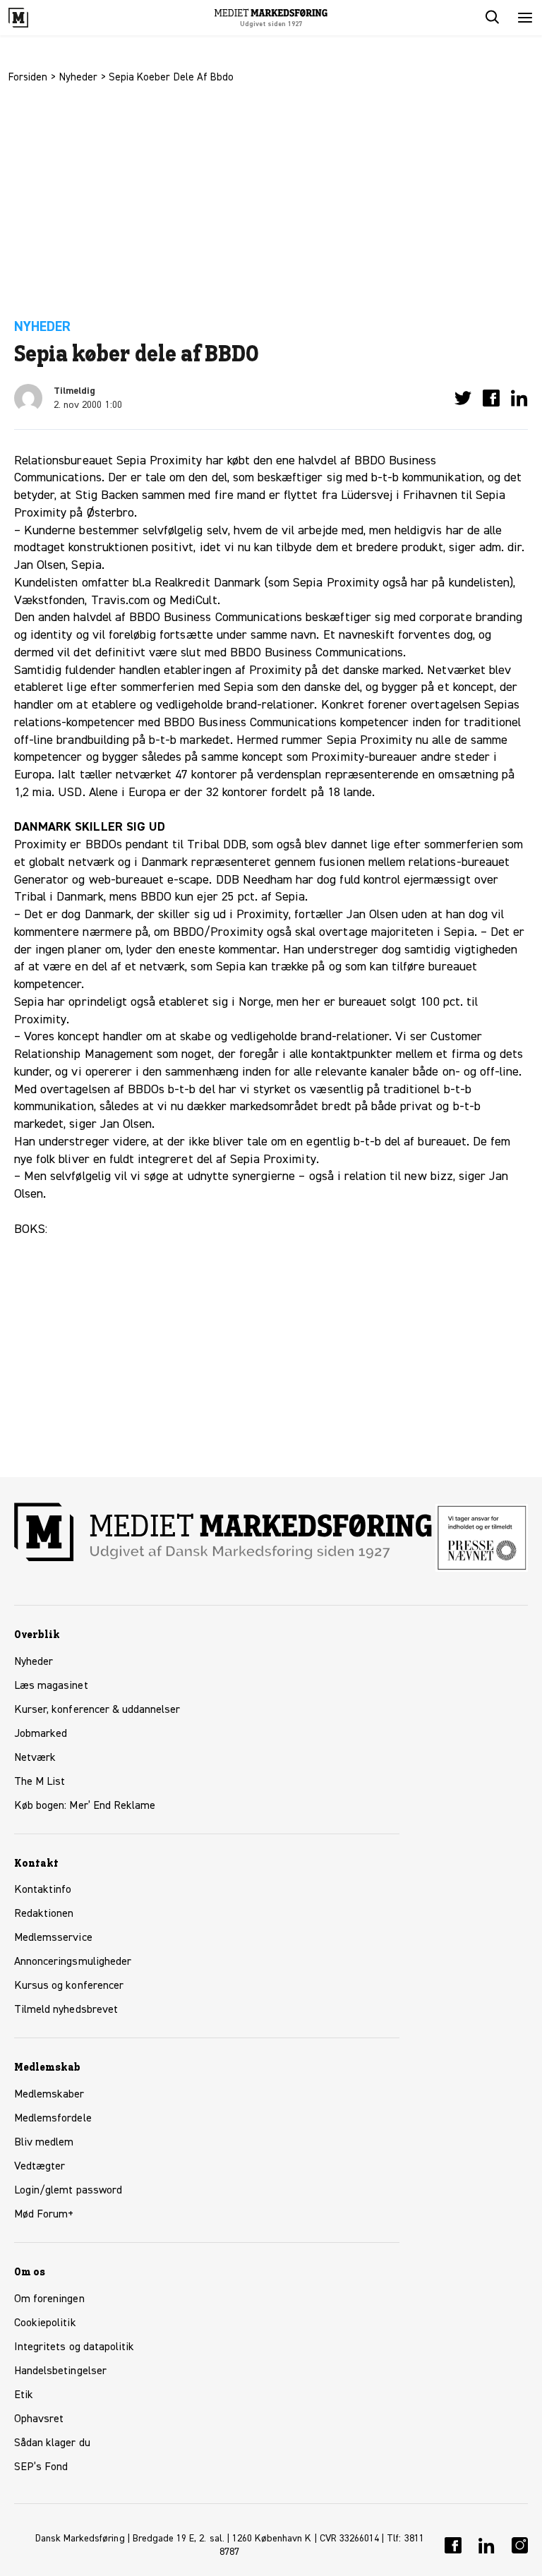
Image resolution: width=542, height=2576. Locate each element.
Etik (24, 2395)
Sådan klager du (52, 2443)
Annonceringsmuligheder (73, 1962)
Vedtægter (40, 2167)
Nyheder (78, 77)
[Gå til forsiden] (34, 18)
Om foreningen (49, 2299)
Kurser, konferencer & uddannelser (97, 1710)
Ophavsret (39, 2419)
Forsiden (28, 77)
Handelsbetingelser (60, 2371)
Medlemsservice (53, 1938)
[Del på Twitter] (463, 398)
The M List (40, 1782)
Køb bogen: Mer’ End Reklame (85, 1806)
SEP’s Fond (41, 2467)
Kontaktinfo (43, 1890)
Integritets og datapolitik (74, 2347)
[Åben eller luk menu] (525, 18)
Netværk (35, 1758)
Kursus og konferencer (69, 1986)
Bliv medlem (44, 2143)
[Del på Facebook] (491, 398)
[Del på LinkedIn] (519, 398)
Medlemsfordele (53, 2119)
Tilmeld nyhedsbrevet (66, 2010)
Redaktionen (44, 1914)
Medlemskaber (49, 2095)
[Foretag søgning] (491, 18)
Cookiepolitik (45, 2323)
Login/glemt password (68, 2191)
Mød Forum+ (44, 2215)
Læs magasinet (51, 1686)
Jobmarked (41, 1734)
